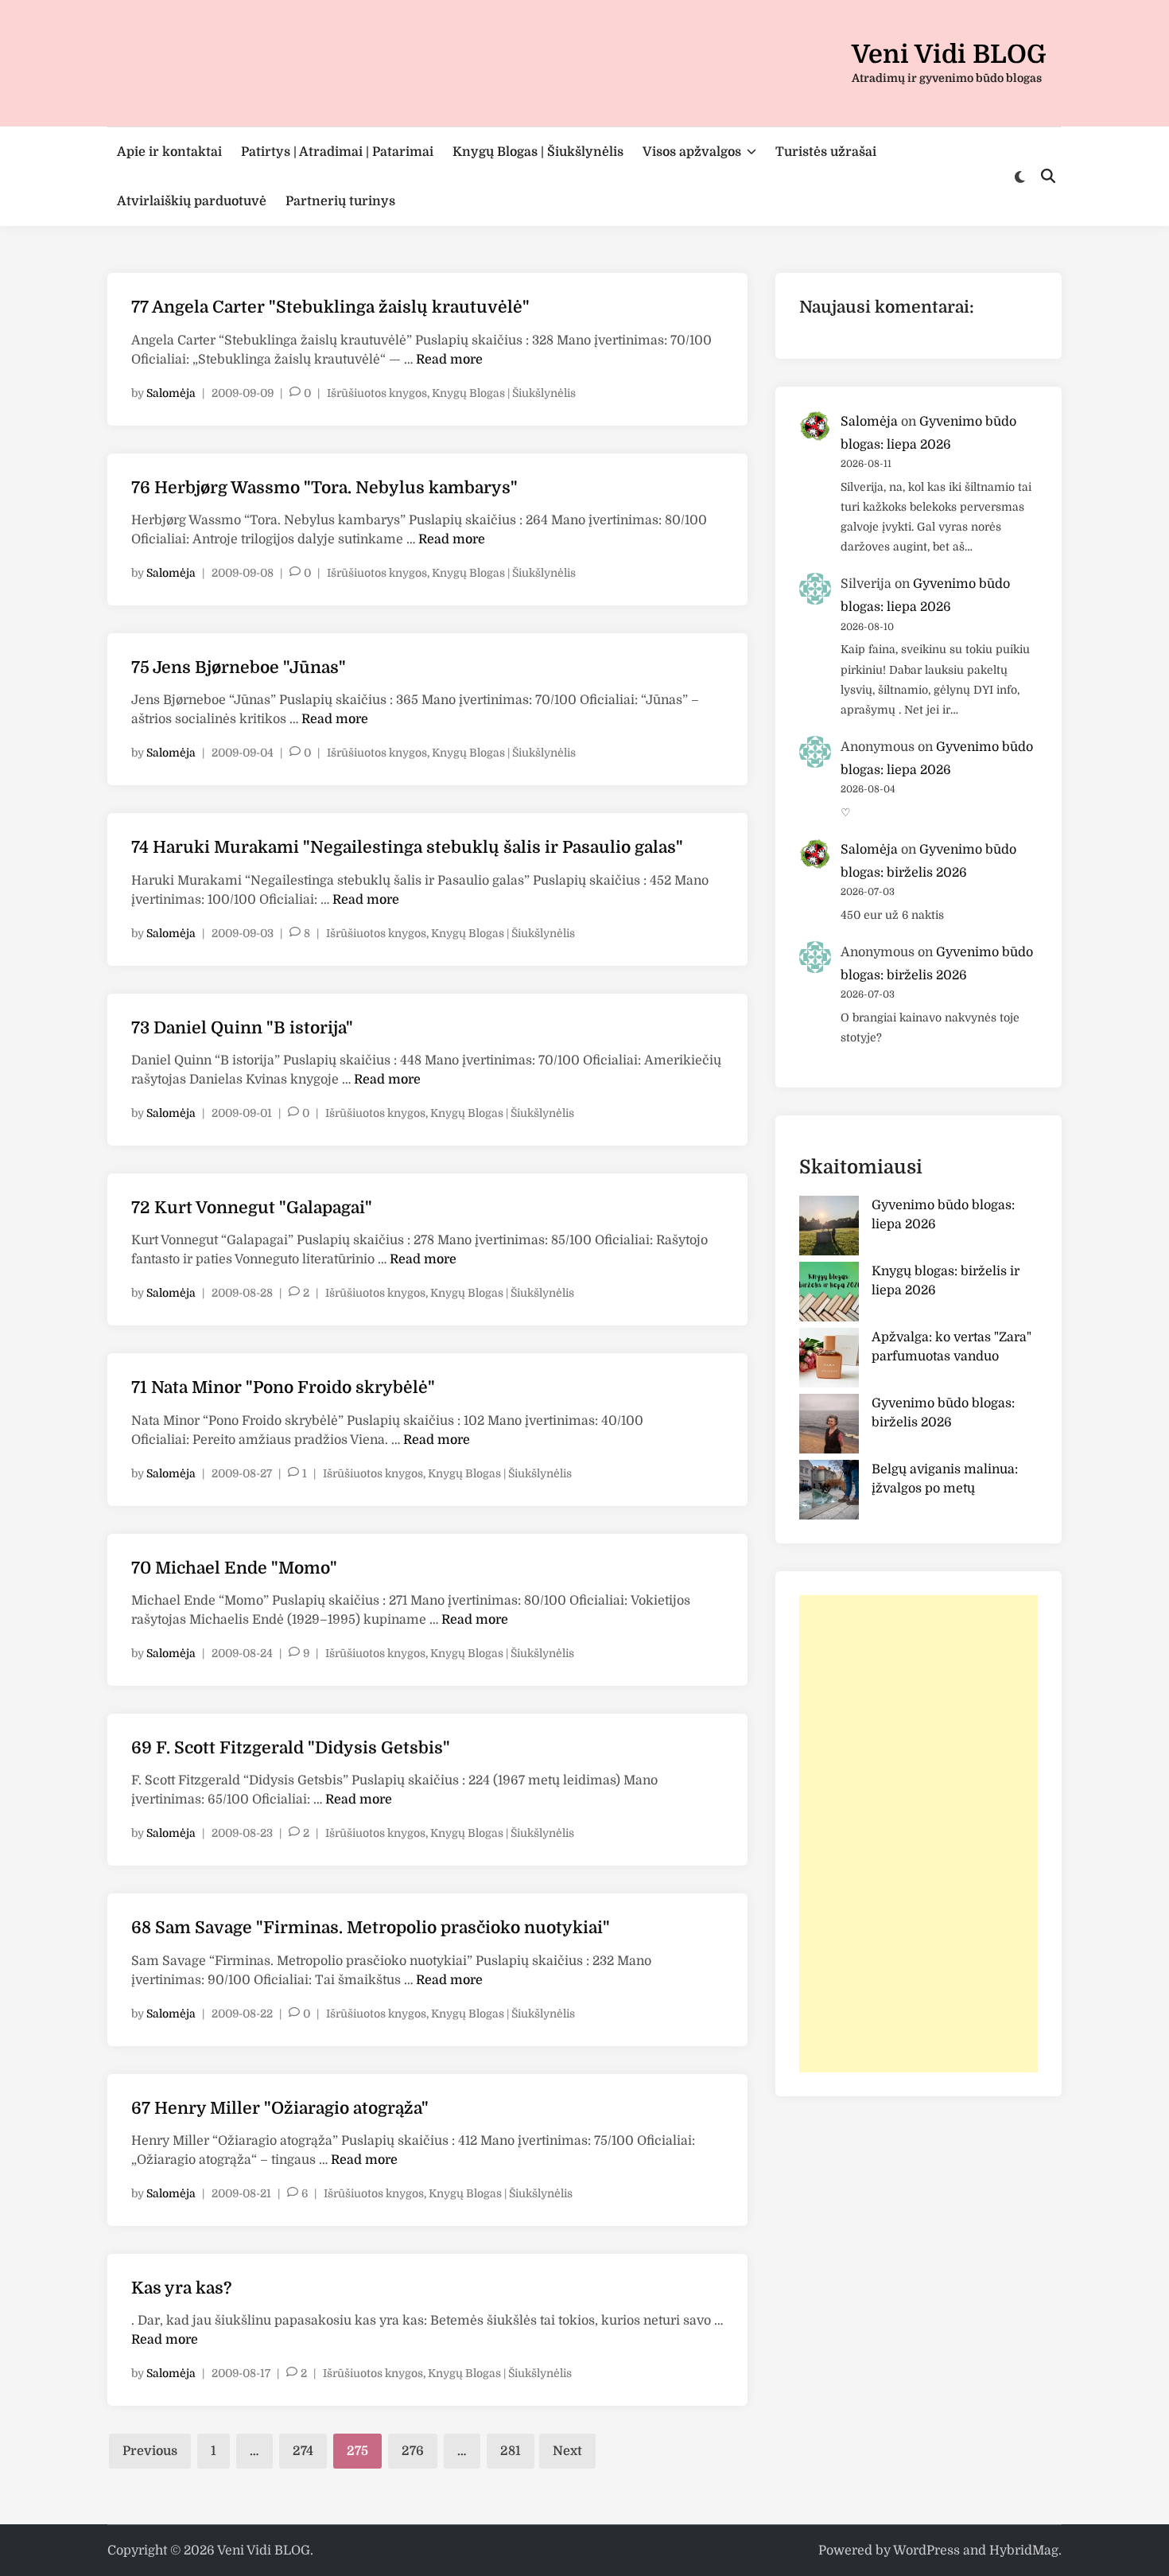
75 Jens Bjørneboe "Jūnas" (239, 667)
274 (303, 2451)
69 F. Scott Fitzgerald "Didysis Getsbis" (291, 1748)
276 (413, 2451)
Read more (449, 360)
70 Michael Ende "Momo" (234, 1568)
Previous (150, 2451)
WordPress (926, 2551)
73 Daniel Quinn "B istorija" (242, 1028)
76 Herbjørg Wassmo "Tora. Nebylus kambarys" (324, 488)
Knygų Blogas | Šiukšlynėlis (538, 152)
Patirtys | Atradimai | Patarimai (337, 152)
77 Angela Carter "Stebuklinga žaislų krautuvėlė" (330, 307)
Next (567, 2451)
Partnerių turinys (340, 201)
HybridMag (1024, 2551)
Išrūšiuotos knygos (377, 393)
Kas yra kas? (181, 2288)
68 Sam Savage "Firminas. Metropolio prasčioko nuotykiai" (371, 1928)
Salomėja (171, 393)
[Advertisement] (918, 1834)
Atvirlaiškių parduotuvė (192, 201)
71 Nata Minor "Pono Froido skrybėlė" (283, 1387)
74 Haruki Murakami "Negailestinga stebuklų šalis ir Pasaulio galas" (407, 847)
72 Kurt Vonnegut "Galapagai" (252, 1208)
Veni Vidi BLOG (949, 54)
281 (511, 2451)
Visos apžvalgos (692, 152)
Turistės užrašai (826, 152)
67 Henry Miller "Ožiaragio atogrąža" (280, 2108)
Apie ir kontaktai (169, 152)
